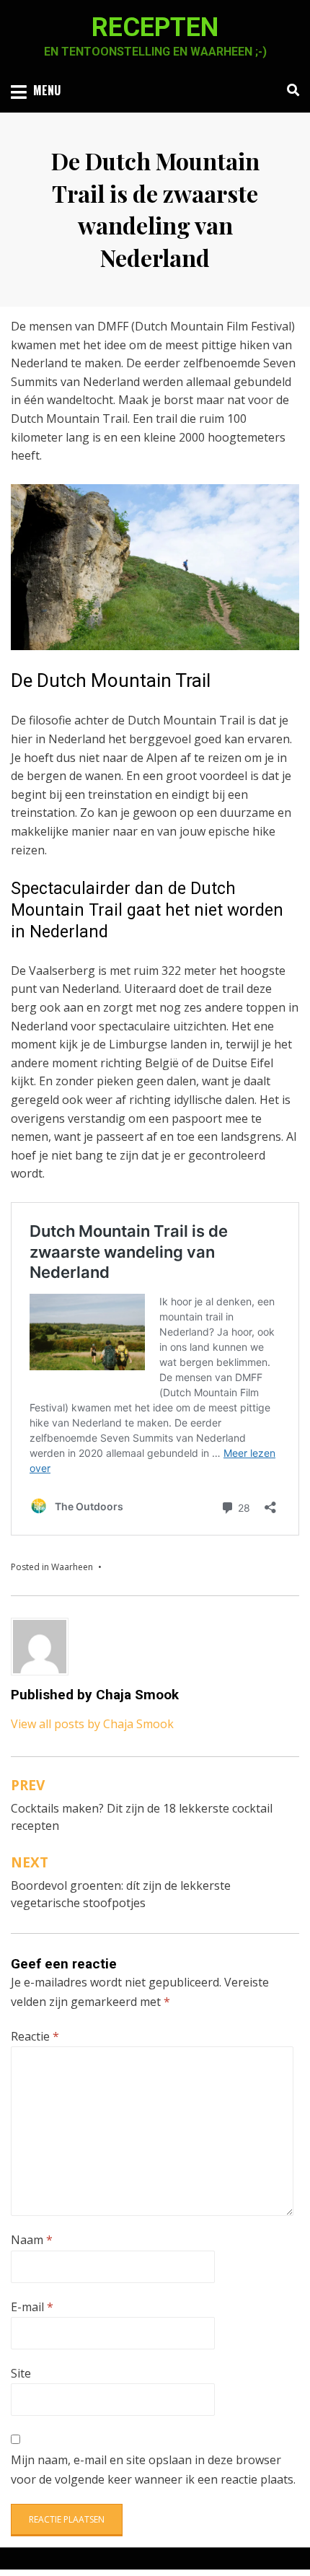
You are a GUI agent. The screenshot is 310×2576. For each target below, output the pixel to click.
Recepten (155, 27)
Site (21, 2373)
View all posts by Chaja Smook (92, 1724)
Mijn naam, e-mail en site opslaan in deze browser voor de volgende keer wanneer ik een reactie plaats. (153, 2470)
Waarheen (72, 1567)
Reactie (35, 2036)
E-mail (32, 2307)
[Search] (289, 90)
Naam (32, 2240)
